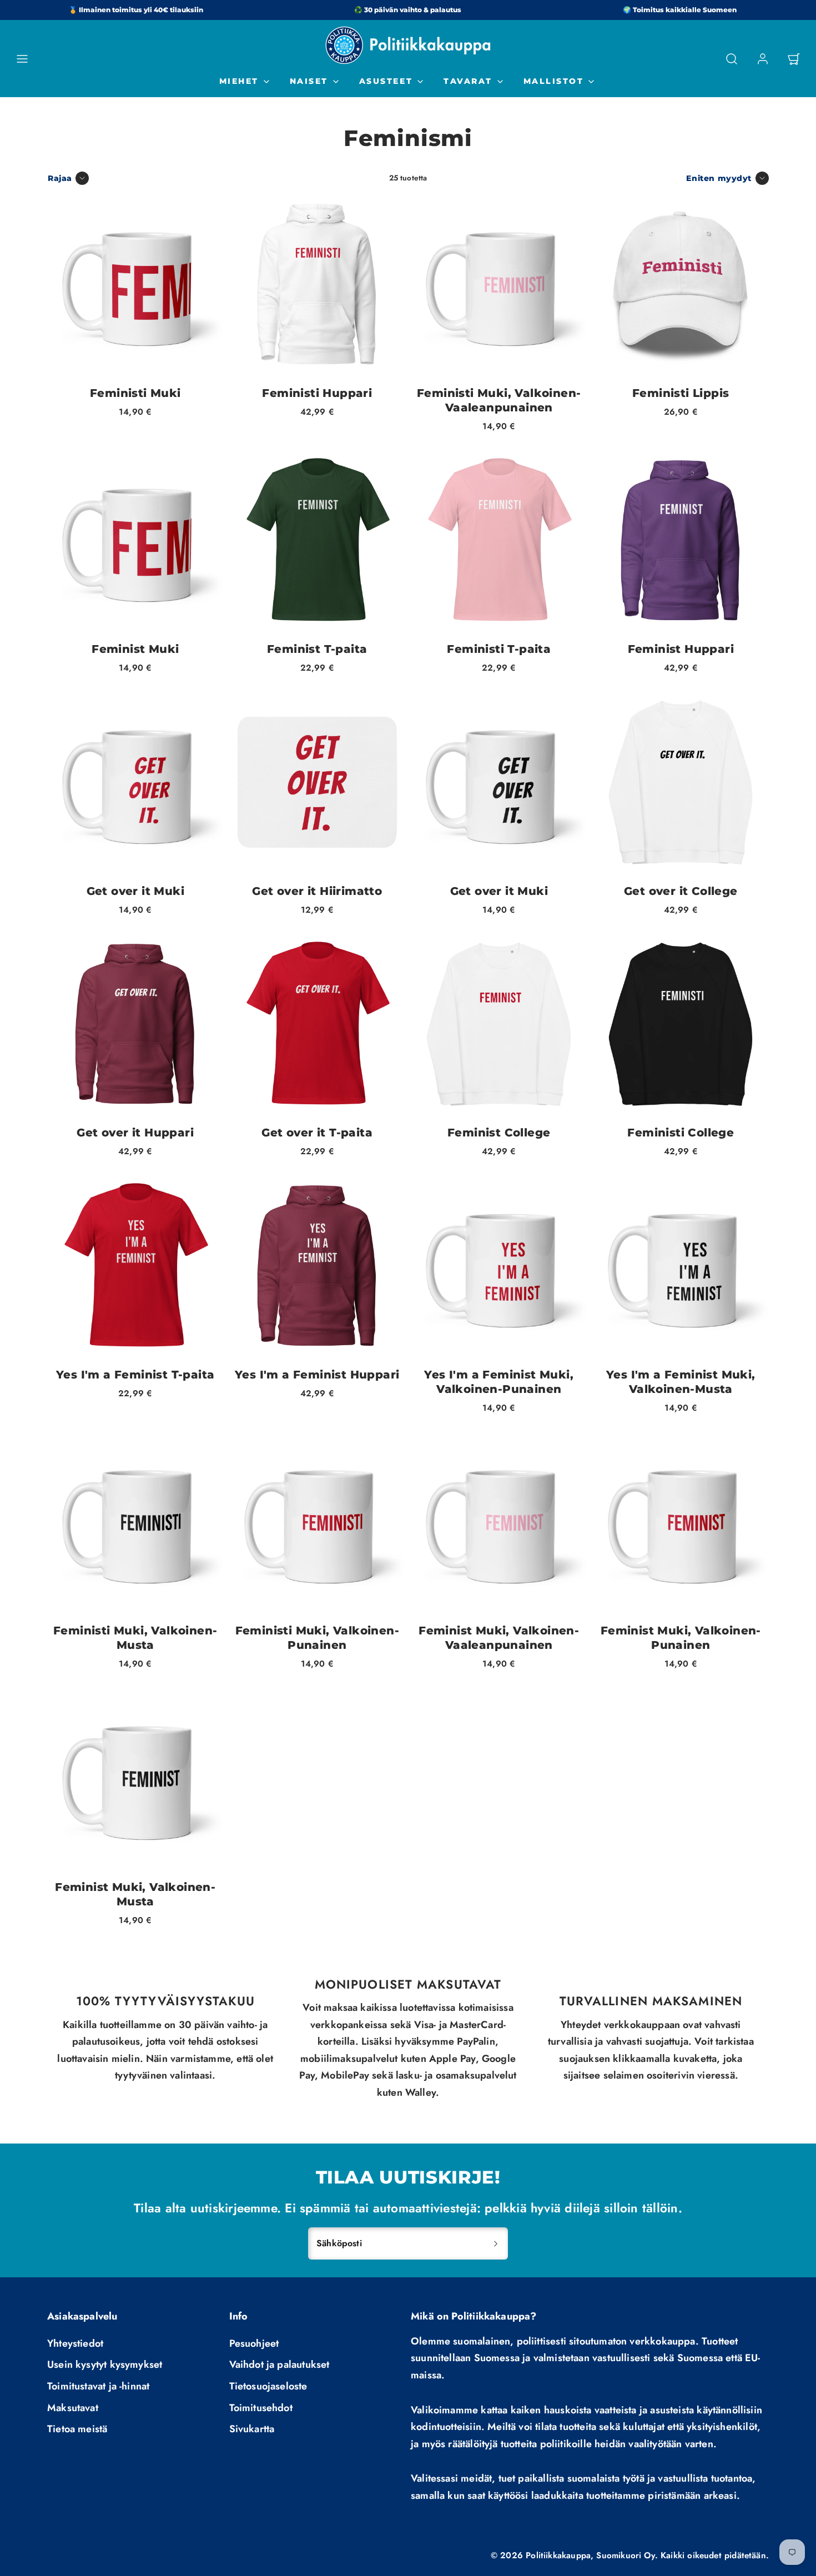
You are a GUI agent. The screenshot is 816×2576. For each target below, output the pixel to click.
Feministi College (681, 1133)
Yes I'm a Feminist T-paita (135, 1375)
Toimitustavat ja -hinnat (98, 2386)
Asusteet (386, 81)
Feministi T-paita (499, 649)
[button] (22, 59)
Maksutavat (73, 2408)
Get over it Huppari (135, 1133)
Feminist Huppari (681, 649)
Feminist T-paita (317, 649)
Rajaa (60, 178)
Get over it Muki (135, 891)
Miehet (239, 81)
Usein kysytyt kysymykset (105, 2364)
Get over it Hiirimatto (317, 891)
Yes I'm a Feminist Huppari (317, 1375)
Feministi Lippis (681, 393)
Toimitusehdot (261, 2408)
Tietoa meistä (77, 2429)
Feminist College (499, 1133)
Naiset (309, 81)
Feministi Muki (135, 393)
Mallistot (554, 81)
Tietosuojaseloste (268, 2386)
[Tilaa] (496, 2243)
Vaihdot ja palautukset (279, 2364)
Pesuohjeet (254, 2343)
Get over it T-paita (317, 1133)
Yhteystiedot (75, 2343)
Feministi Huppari (317, 393)
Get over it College (681, 891)
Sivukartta (252, 2429)
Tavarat (468, 81)
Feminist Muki (135, 649)
